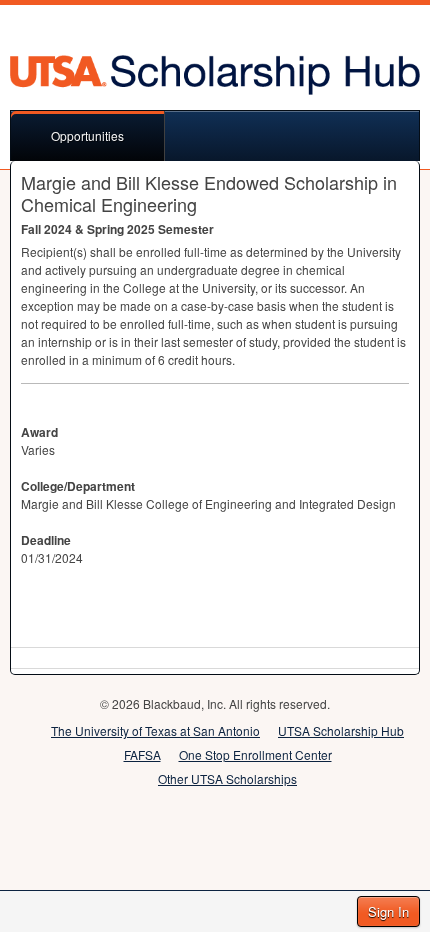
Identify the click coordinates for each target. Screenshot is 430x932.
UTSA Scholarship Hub (341, 730)
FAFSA (142, 754)
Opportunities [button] (87, 135)
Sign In (388, 911)
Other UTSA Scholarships (227, 778)
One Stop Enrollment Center (255, 754)
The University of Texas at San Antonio (155, 730)
